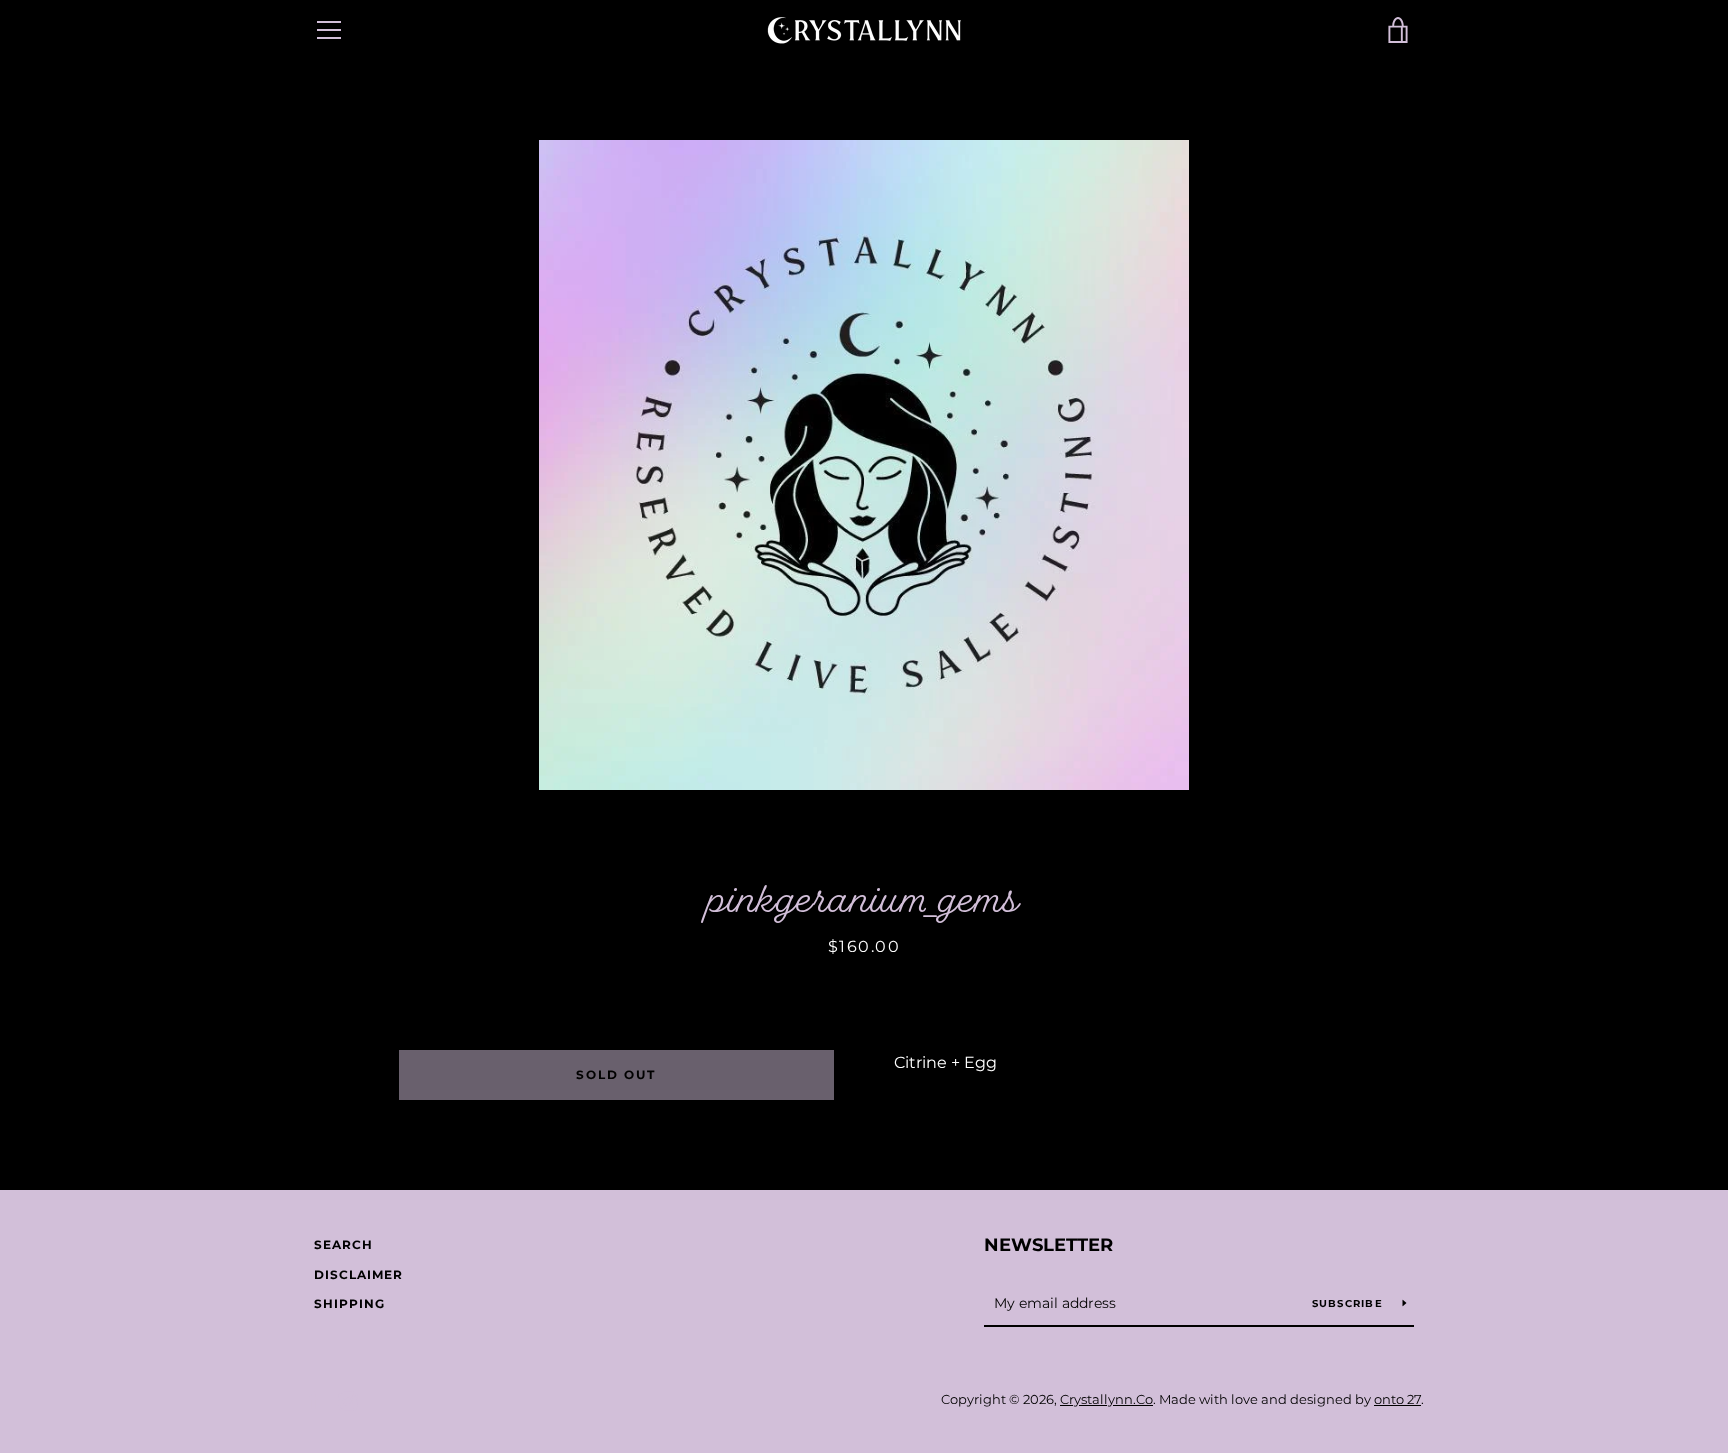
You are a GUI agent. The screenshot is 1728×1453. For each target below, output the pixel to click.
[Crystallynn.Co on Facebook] (314, 1399)
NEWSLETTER (1048, 1245)
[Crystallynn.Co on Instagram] (348, 1399)
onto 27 (1397, 1399)
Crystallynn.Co (1106, 1399)
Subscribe (1350, 1303)
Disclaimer (358, 1274)
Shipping (349, 1303)
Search (343, 1244)
